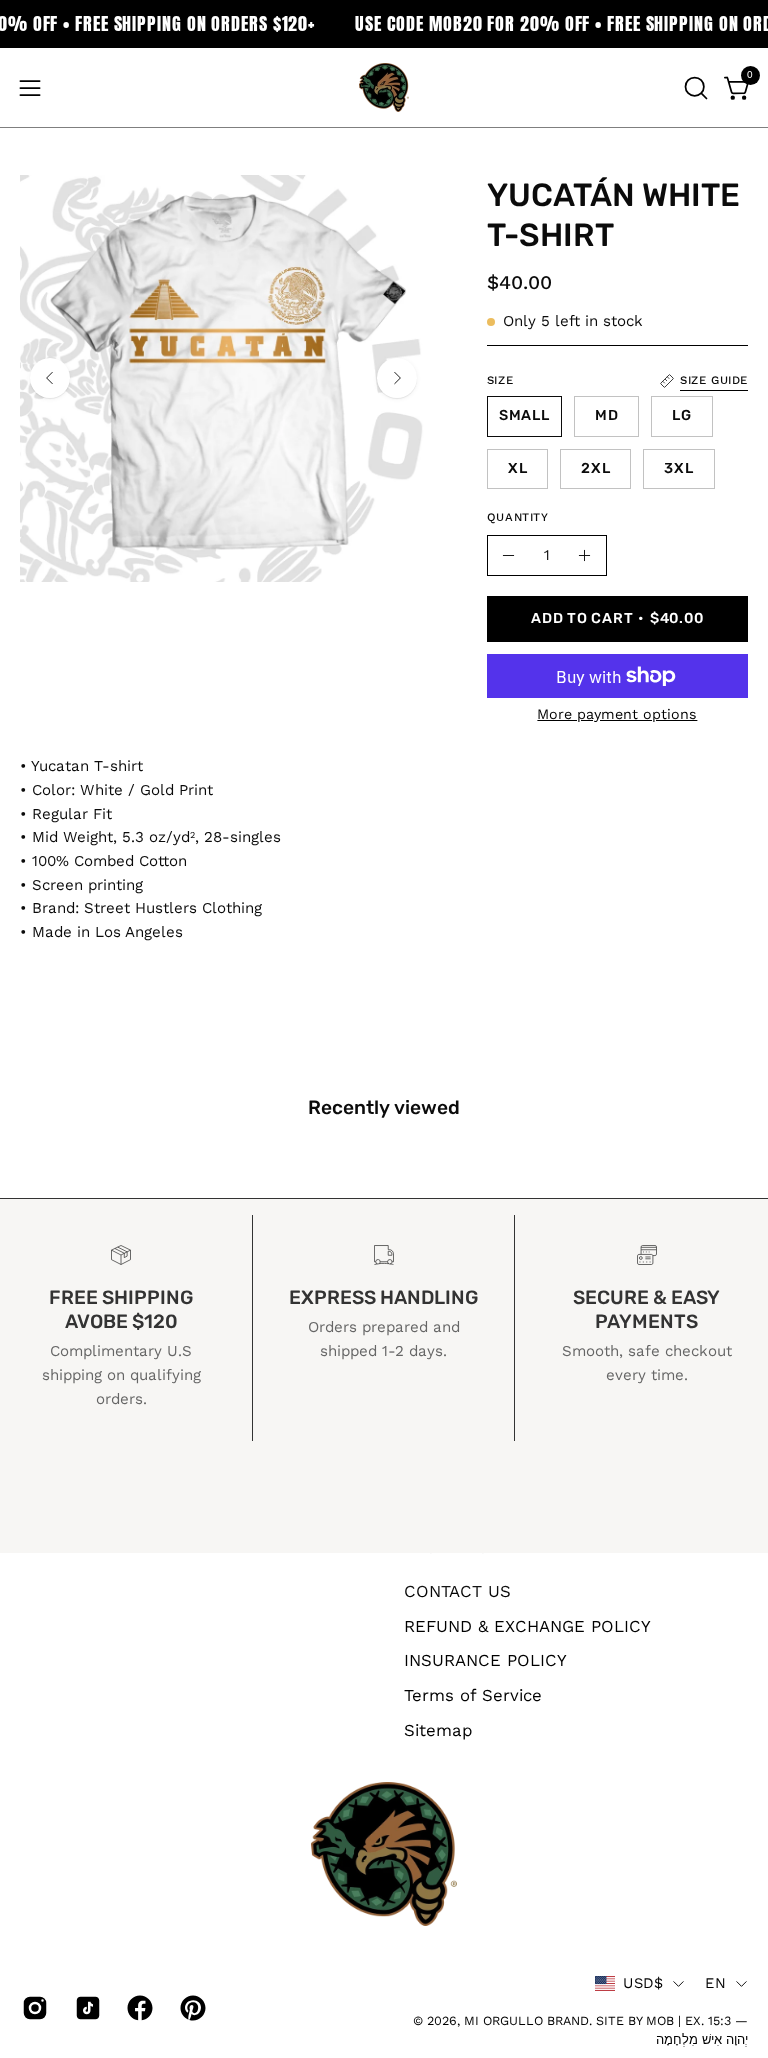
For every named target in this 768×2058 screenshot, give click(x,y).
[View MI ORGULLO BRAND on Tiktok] (86, 2008)
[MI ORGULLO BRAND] (384, 87)
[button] (694, 88)
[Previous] (50, 378)
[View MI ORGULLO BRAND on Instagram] (33, 2008)
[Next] (397, 378)
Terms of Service (473, 1694)
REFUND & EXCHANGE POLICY (527, 1625)
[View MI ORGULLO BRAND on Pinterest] (191, 2008)
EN (715, 1983)
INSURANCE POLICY (485, 1660)
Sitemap (438, 1729)
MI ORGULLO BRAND (526, 2020)
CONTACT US (457, 1591)
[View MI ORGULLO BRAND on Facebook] (138, 2008)
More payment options (617, 714)
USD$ (643, 1983)
